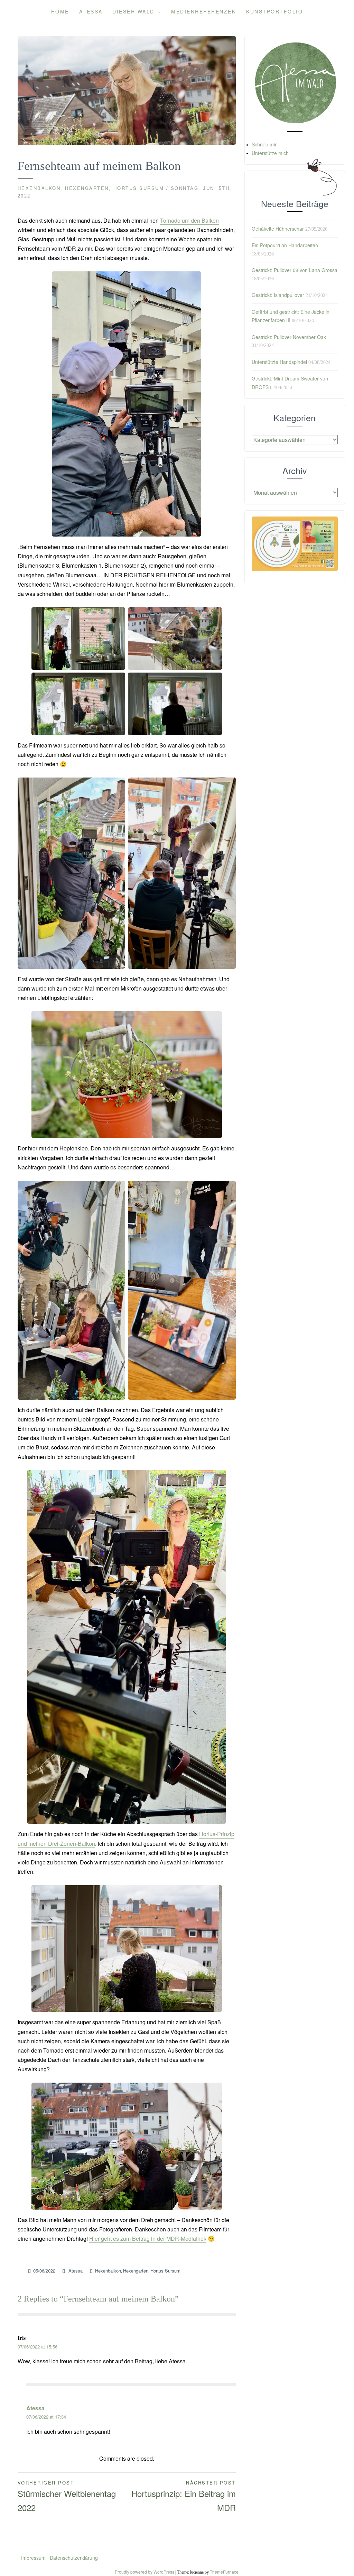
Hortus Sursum (139, 188)
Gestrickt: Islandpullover (278, 295)
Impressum (34, 2558)
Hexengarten (87, 188)
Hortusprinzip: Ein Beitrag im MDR (183, 2496)
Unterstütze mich (270, 153)
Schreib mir (264, 144)
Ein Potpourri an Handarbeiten (285, 245)
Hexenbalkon (39, 188)
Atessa (91, 11)
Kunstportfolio (274, 11)
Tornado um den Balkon (189, 220)
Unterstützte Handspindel (279, 362)
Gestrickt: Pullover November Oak (289, 337)
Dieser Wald (133, 11)
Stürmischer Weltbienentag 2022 (67, 2496)
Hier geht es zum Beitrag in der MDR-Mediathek (148, 2239)
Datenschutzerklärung (74, 2558)
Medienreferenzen (204, 11)
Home (60, 11)
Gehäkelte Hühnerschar (278, 229)
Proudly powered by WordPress (145, 2572)
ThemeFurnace (224, 2572)
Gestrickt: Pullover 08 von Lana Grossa (295, 270)
